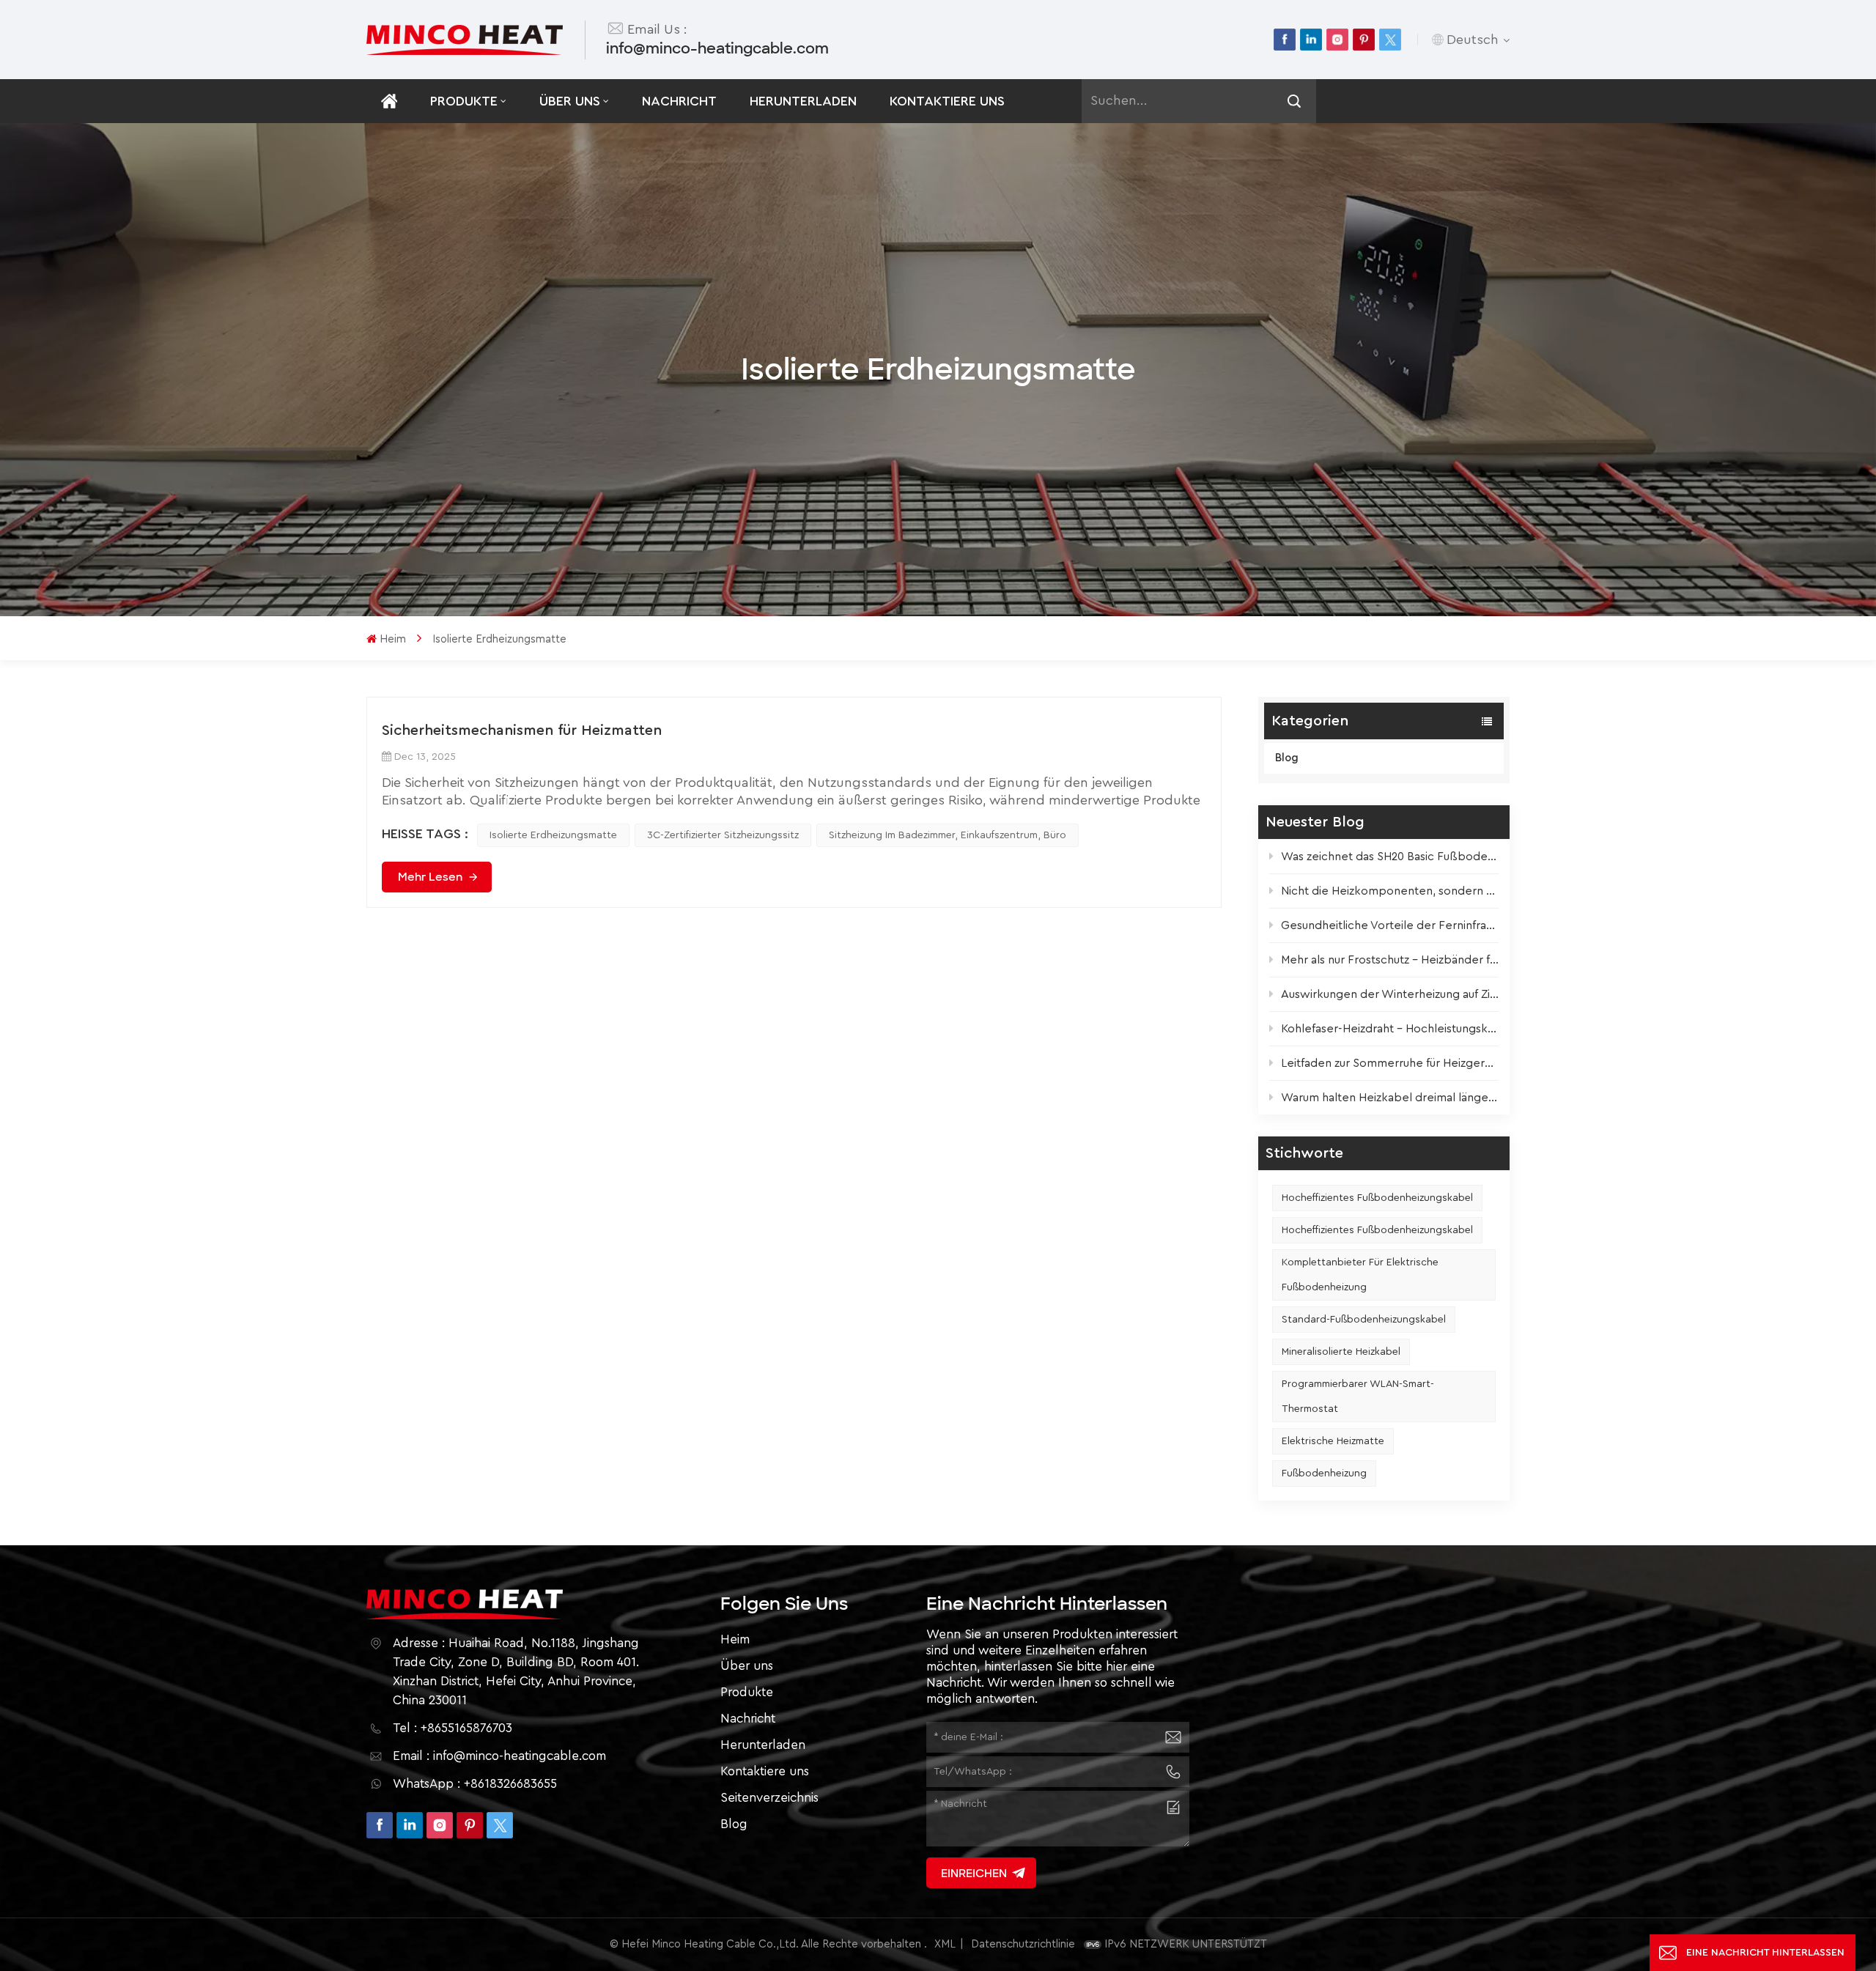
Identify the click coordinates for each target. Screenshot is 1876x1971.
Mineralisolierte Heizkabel (1341, 1352)
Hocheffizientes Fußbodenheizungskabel (1377, 1198)
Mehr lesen (430, 877)
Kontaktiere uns (947, 101)
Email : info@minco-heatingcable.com (499, 1756)
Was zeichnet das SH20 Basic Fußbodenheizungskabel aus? (1390, 857)
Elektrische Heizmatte (1333, 1441)
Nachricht (679, 101)
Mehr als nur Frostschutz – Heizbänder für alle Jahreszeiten (1390, 960)
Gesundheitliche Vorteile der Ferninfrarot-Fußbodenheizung (1390, 925)
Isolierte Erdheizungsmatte (553, 835)
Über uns (570, 101)
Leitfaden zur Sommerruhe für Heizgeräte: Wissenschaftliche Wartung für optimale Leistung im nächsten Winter (1390, 1063)
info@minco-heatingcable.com (717, 48)
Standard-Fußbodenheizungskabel (1364, 1320)
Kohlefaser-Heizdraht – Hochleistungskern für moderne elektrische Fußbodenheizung (1390, 1029)
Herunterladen (803, 101)
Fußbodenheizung (1324, 1473)
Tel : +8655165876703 (453, 1728)
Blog (1287, 758)
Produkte (464, 101)
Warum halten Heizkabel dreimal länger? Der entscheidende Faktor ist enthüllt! (1390, 1098)
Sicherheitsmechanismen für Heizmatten (522, 731)
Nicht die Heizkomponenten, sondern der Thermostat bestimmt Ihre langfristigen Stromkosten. (1390, 891)
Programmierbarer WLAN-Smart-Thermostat (1358, 1397)
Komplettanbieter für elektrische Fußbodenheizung (1360, 1275)
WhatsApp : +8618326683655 (475, 1784)
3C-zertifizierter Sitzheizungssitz (723, 835)
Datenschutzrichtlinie (1023, 1944)
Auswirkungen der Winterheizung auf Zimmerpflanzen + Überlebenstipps (1390, 994)
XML (945, 1944)
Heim (393, 639)
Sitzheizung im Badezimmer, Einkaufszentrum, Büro (948, 835)
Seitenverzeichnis (769, 1798)
